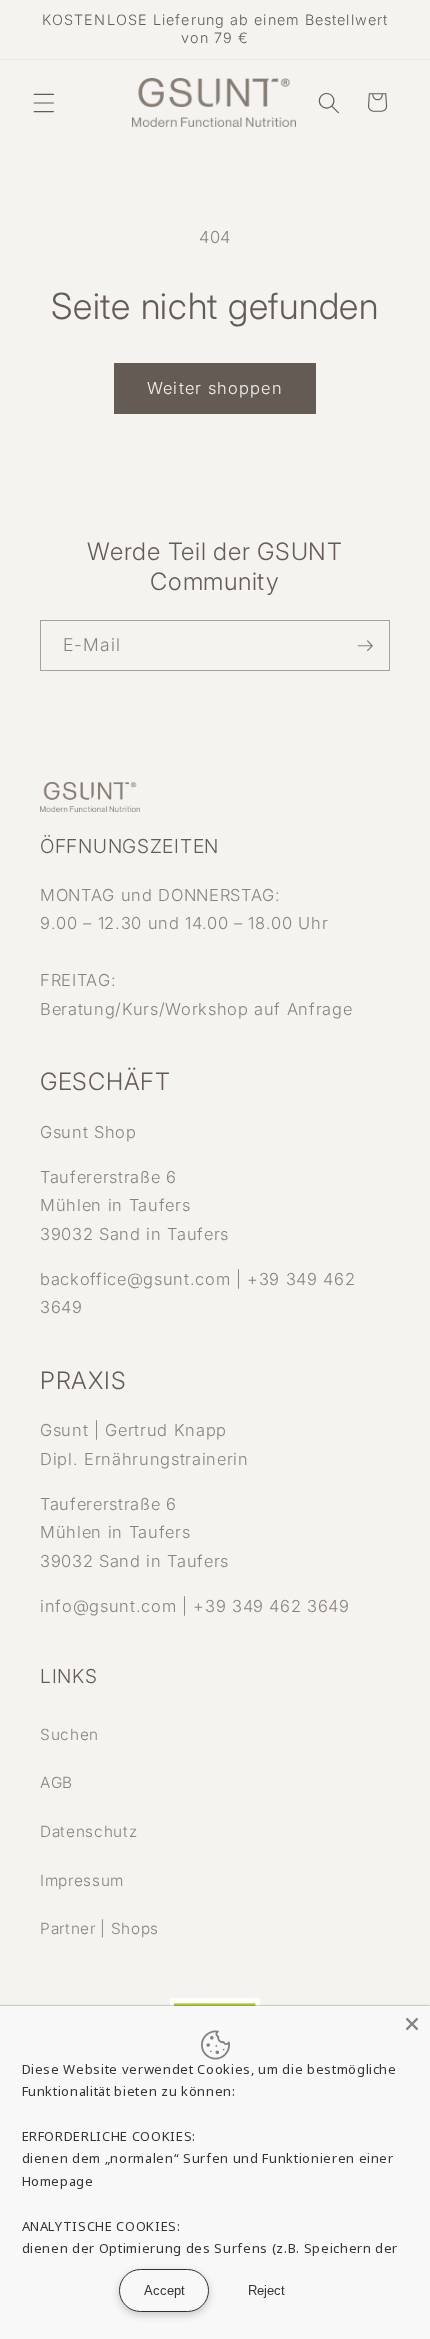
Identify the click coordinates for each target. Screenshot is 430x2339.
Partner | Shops (99, 1928)
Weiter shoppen (214, 388)
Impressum (82, 1880)
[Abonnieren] (365, 646)
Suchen (69, 1734)
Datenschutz (88, 1831)
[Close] (412, 2024)
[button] (44, 102)
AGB (56, 1782)
